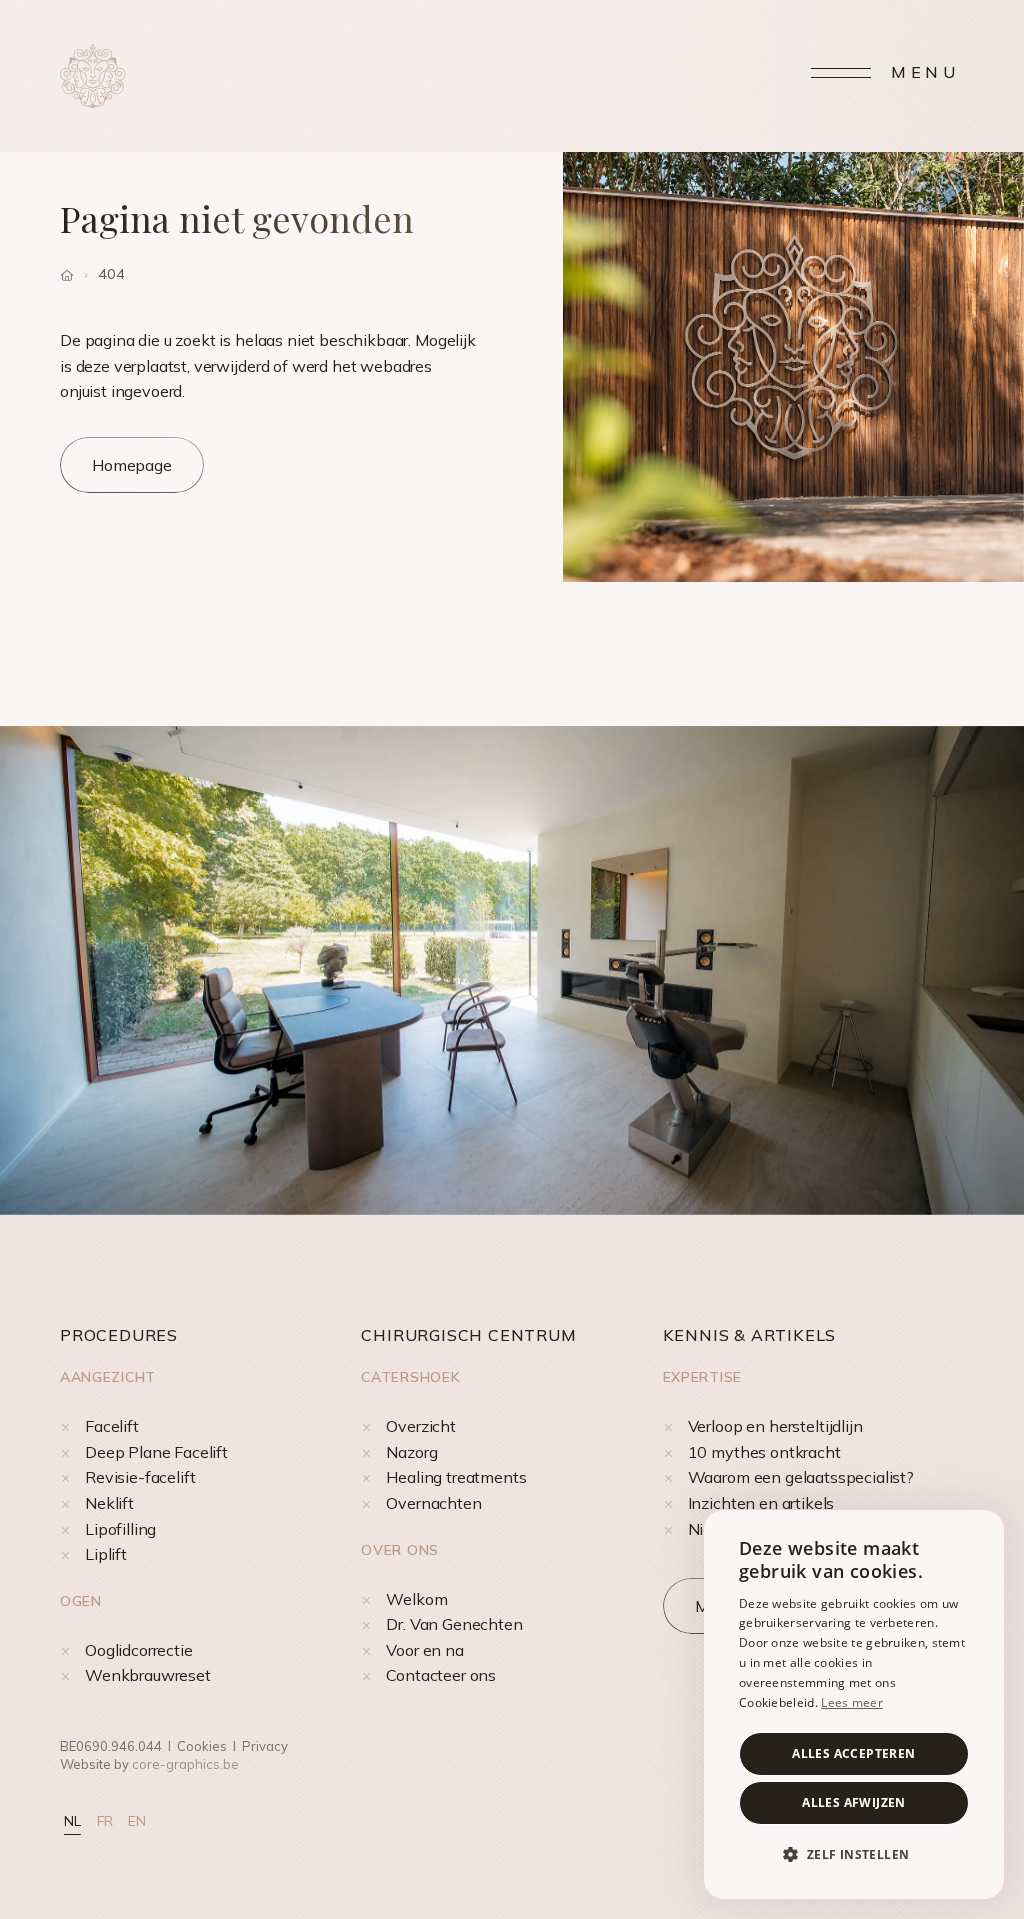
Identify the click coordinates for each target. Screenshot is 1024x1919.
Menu (925, 72)
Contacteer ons (441, 1675)
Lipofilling (120, 1529)
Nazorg (411, 1452)
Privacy (265, 1746)
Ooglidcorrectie (139, 1650)
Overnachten (433, 1503)
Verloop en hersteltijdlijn (775, 1426)
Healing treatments (456, 1477)
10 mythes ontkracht (764, 1452)
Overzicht (421, 1426)
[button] (854, 1855)
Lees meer (852, 1702)
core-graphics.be (185, 1764)
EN (137, 1821)
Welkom (416, 1599)
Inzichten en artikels (761, 1503)
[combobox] (979, 1535)
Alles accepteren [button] (853, 1753)
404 (111, 274)
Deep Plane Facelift (156, 1452)
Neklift (109, 1503)
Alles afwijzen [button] (854, 1802)
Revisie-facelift (140, 1477)
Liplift (106, 1554)
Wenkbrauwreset (148, 1675)
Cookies (202, 1746)
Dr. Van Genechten (454, 1624)
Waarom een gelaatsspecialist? (801, 1477)
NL (72, 1821)
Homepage (132, 465)
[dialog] (854, 1704)
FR (105, 1821)
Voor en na (424, 1650)
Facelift (112, 1426)
